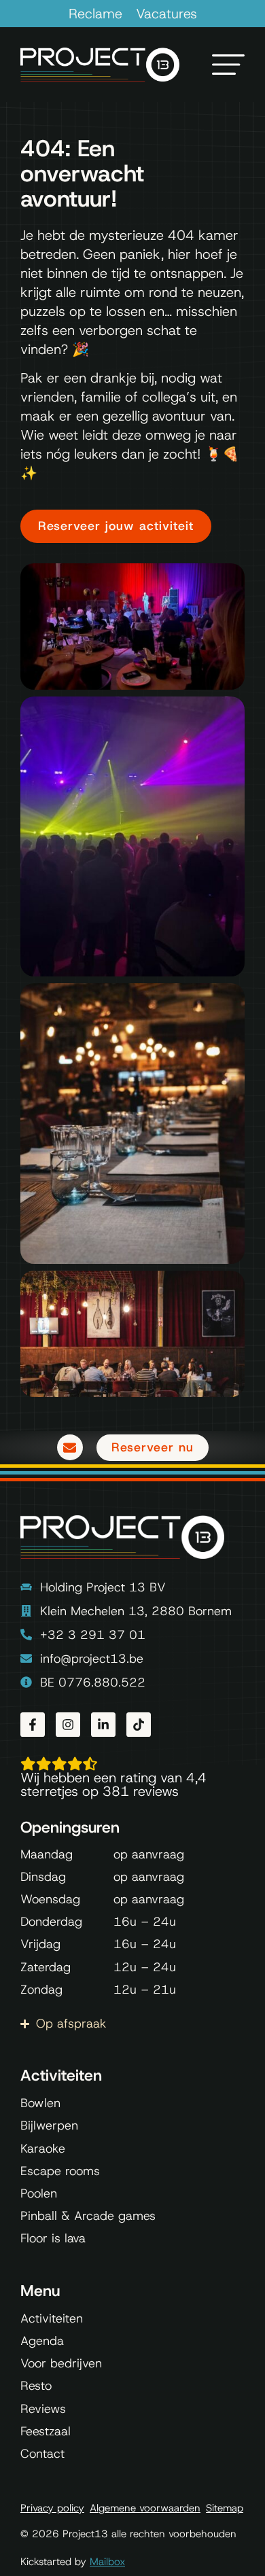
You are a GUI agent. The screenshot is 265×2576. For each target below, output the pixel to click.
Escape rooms (60, 2171)
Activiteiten (52, 2318)
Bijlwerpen (49, 2125)
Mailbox (107, 2562)
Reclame (95, 14)
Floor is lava (53, 2238)
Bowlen (40, 2103)
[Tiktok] (139, 1725)
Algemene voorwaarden (145, 2508)
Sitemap (225, 2508)
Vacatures (166, 14)
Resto (36, 2386)
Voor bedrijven (61, 2363)
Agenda (42, 2341)
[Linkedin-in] (103, 1725)
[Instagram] (68, 1725)
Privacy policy (52, 2508)
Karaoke (43, 2149)
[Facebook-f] (33, 1725)
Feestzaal (46, 2431)
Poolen (39, 2193)
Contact (42, 2454)
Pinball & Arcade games (88, 2216)
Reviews (43, 2409)
